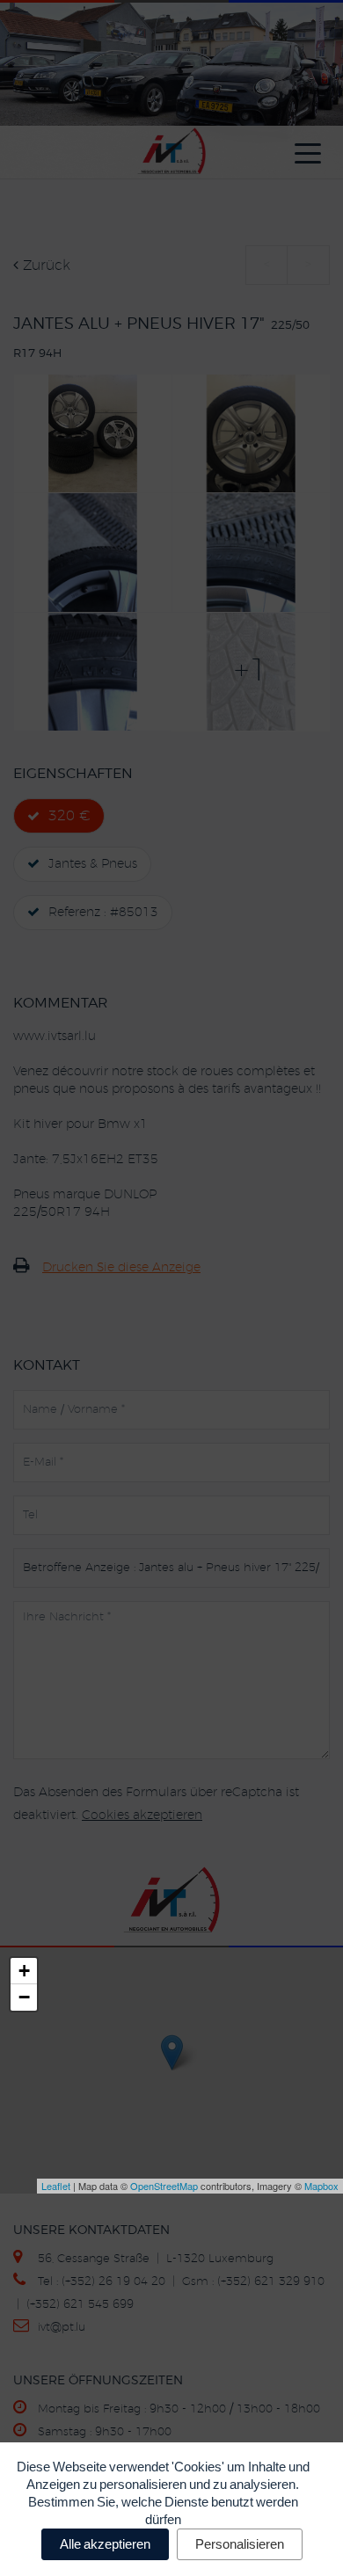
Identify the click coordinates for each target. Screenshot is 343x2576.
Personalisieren (240, 2544)
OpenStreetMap (164, 2186)
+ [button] (24, 1971)
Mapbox (321, 2186)
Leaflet (56, 2186)
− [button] (24, 1997)
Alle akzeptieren (105, 2544)
